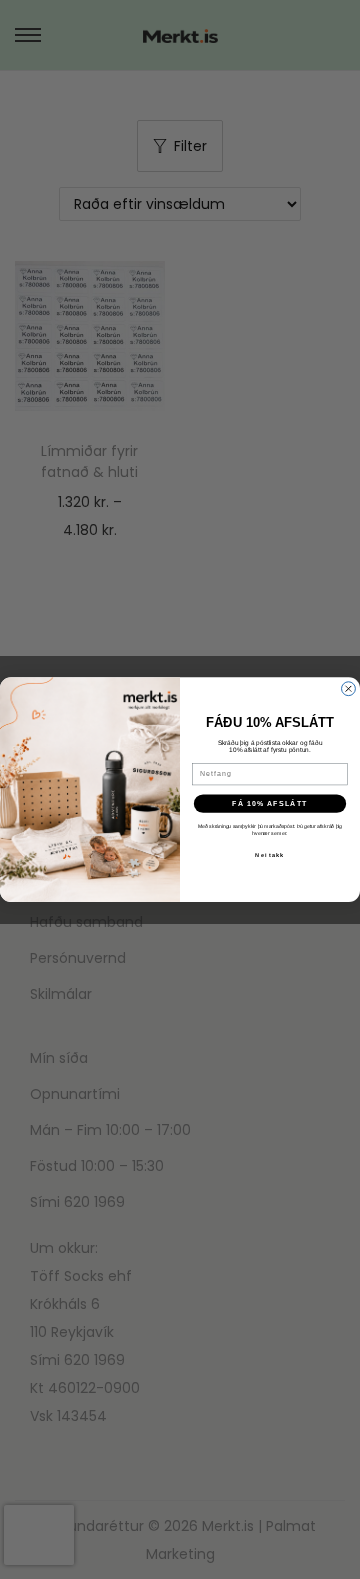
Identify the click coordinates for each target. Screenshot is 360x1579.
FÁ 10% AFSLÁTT (270, 803)
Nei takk (269, 855)
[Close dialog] (349, 689)
